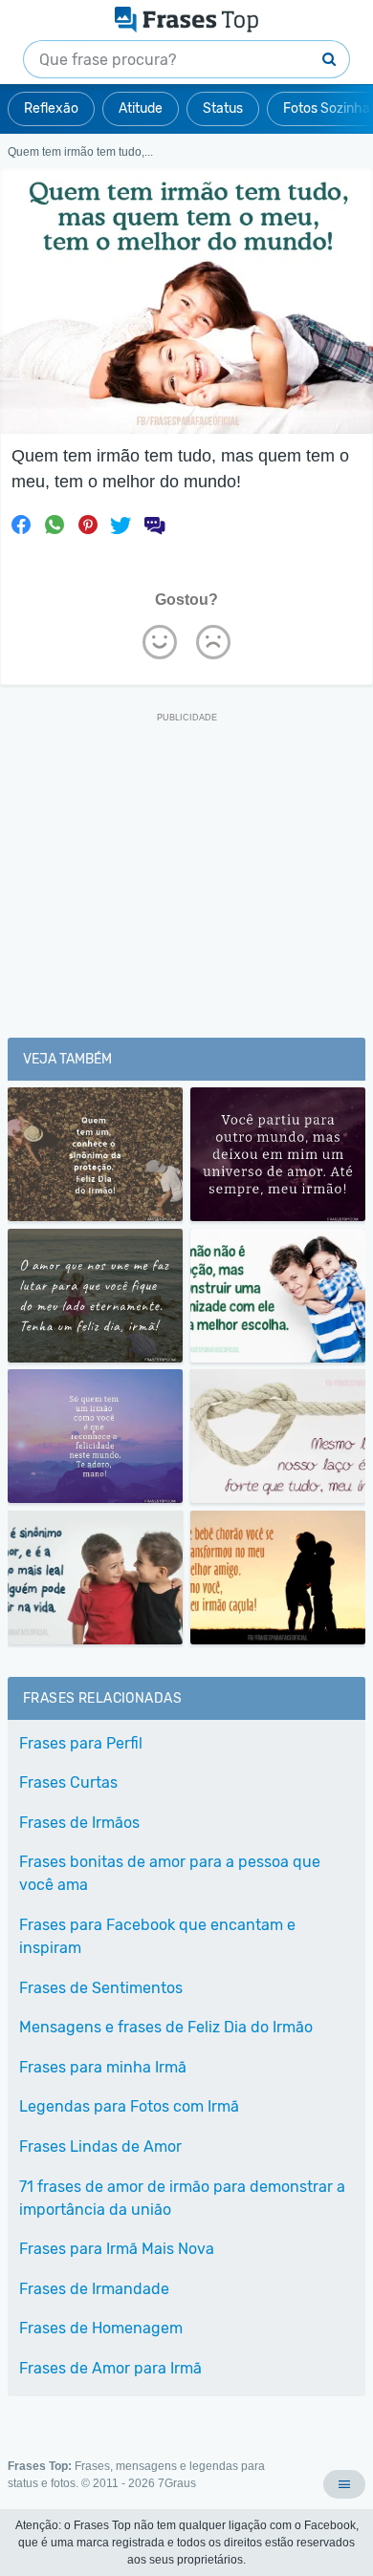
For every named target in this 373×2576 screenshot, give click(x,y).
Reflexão (51, 108)
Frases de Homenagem (101, 2328)
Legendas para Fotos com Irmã (129, 2106)
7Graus (177, 2483)
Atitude (141, 108)
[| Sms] (154, 525)
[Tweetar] (121, 525)
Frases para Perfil (81, 1743)
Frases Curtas (68, 1782)
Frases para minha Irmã (103, 2067)
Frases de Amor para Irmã (110, 2368)
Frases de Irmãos (79, 1823)
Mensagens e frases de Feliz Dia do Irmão (166, 2027)
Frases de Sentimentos (101, 1988)
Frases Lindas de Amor (100, 2147)
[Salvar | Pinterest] (88, 525)
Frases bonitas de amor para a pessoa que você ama (170, 1873)
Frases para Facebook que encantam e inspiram (157, 1936)
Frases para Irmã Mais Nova (117, 2249)
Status (223, 108)
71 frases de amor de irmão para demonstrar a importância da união (182, 2198)
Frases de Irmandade (94, 2289)
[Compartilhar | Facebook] (21, 525)
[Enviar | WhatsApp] (55, 525)
